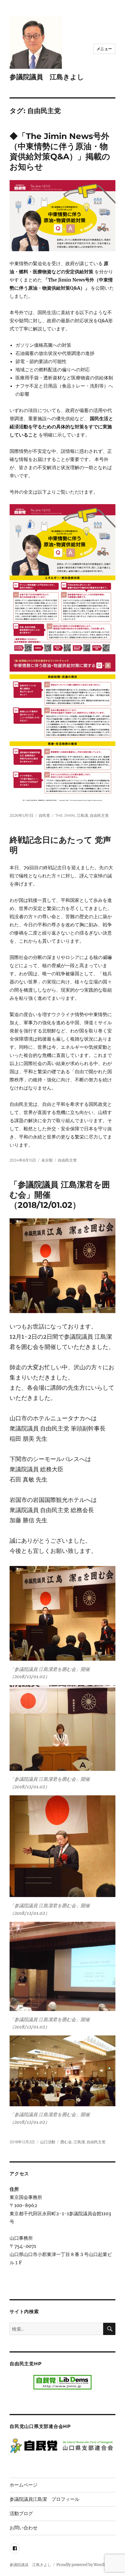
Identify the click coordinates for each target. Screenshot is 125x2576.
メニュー (104, 49)
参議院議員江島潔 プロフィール (44, 2499)
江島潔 (82, 815)
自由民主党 (99, 815)
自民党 (44, 815)
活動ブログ (21, 2513)
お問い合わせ (24, 2528)
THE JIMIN (65, 815)
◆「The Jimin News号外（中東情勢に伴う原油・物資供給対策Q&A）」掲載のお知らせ (60, 151)
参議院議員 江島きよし (47, 77)
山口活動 (48, 2142)
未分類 (47, 1160)
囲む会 (66, 2142)
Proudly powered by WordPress (85, 2565)
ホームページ (24, 2485)
